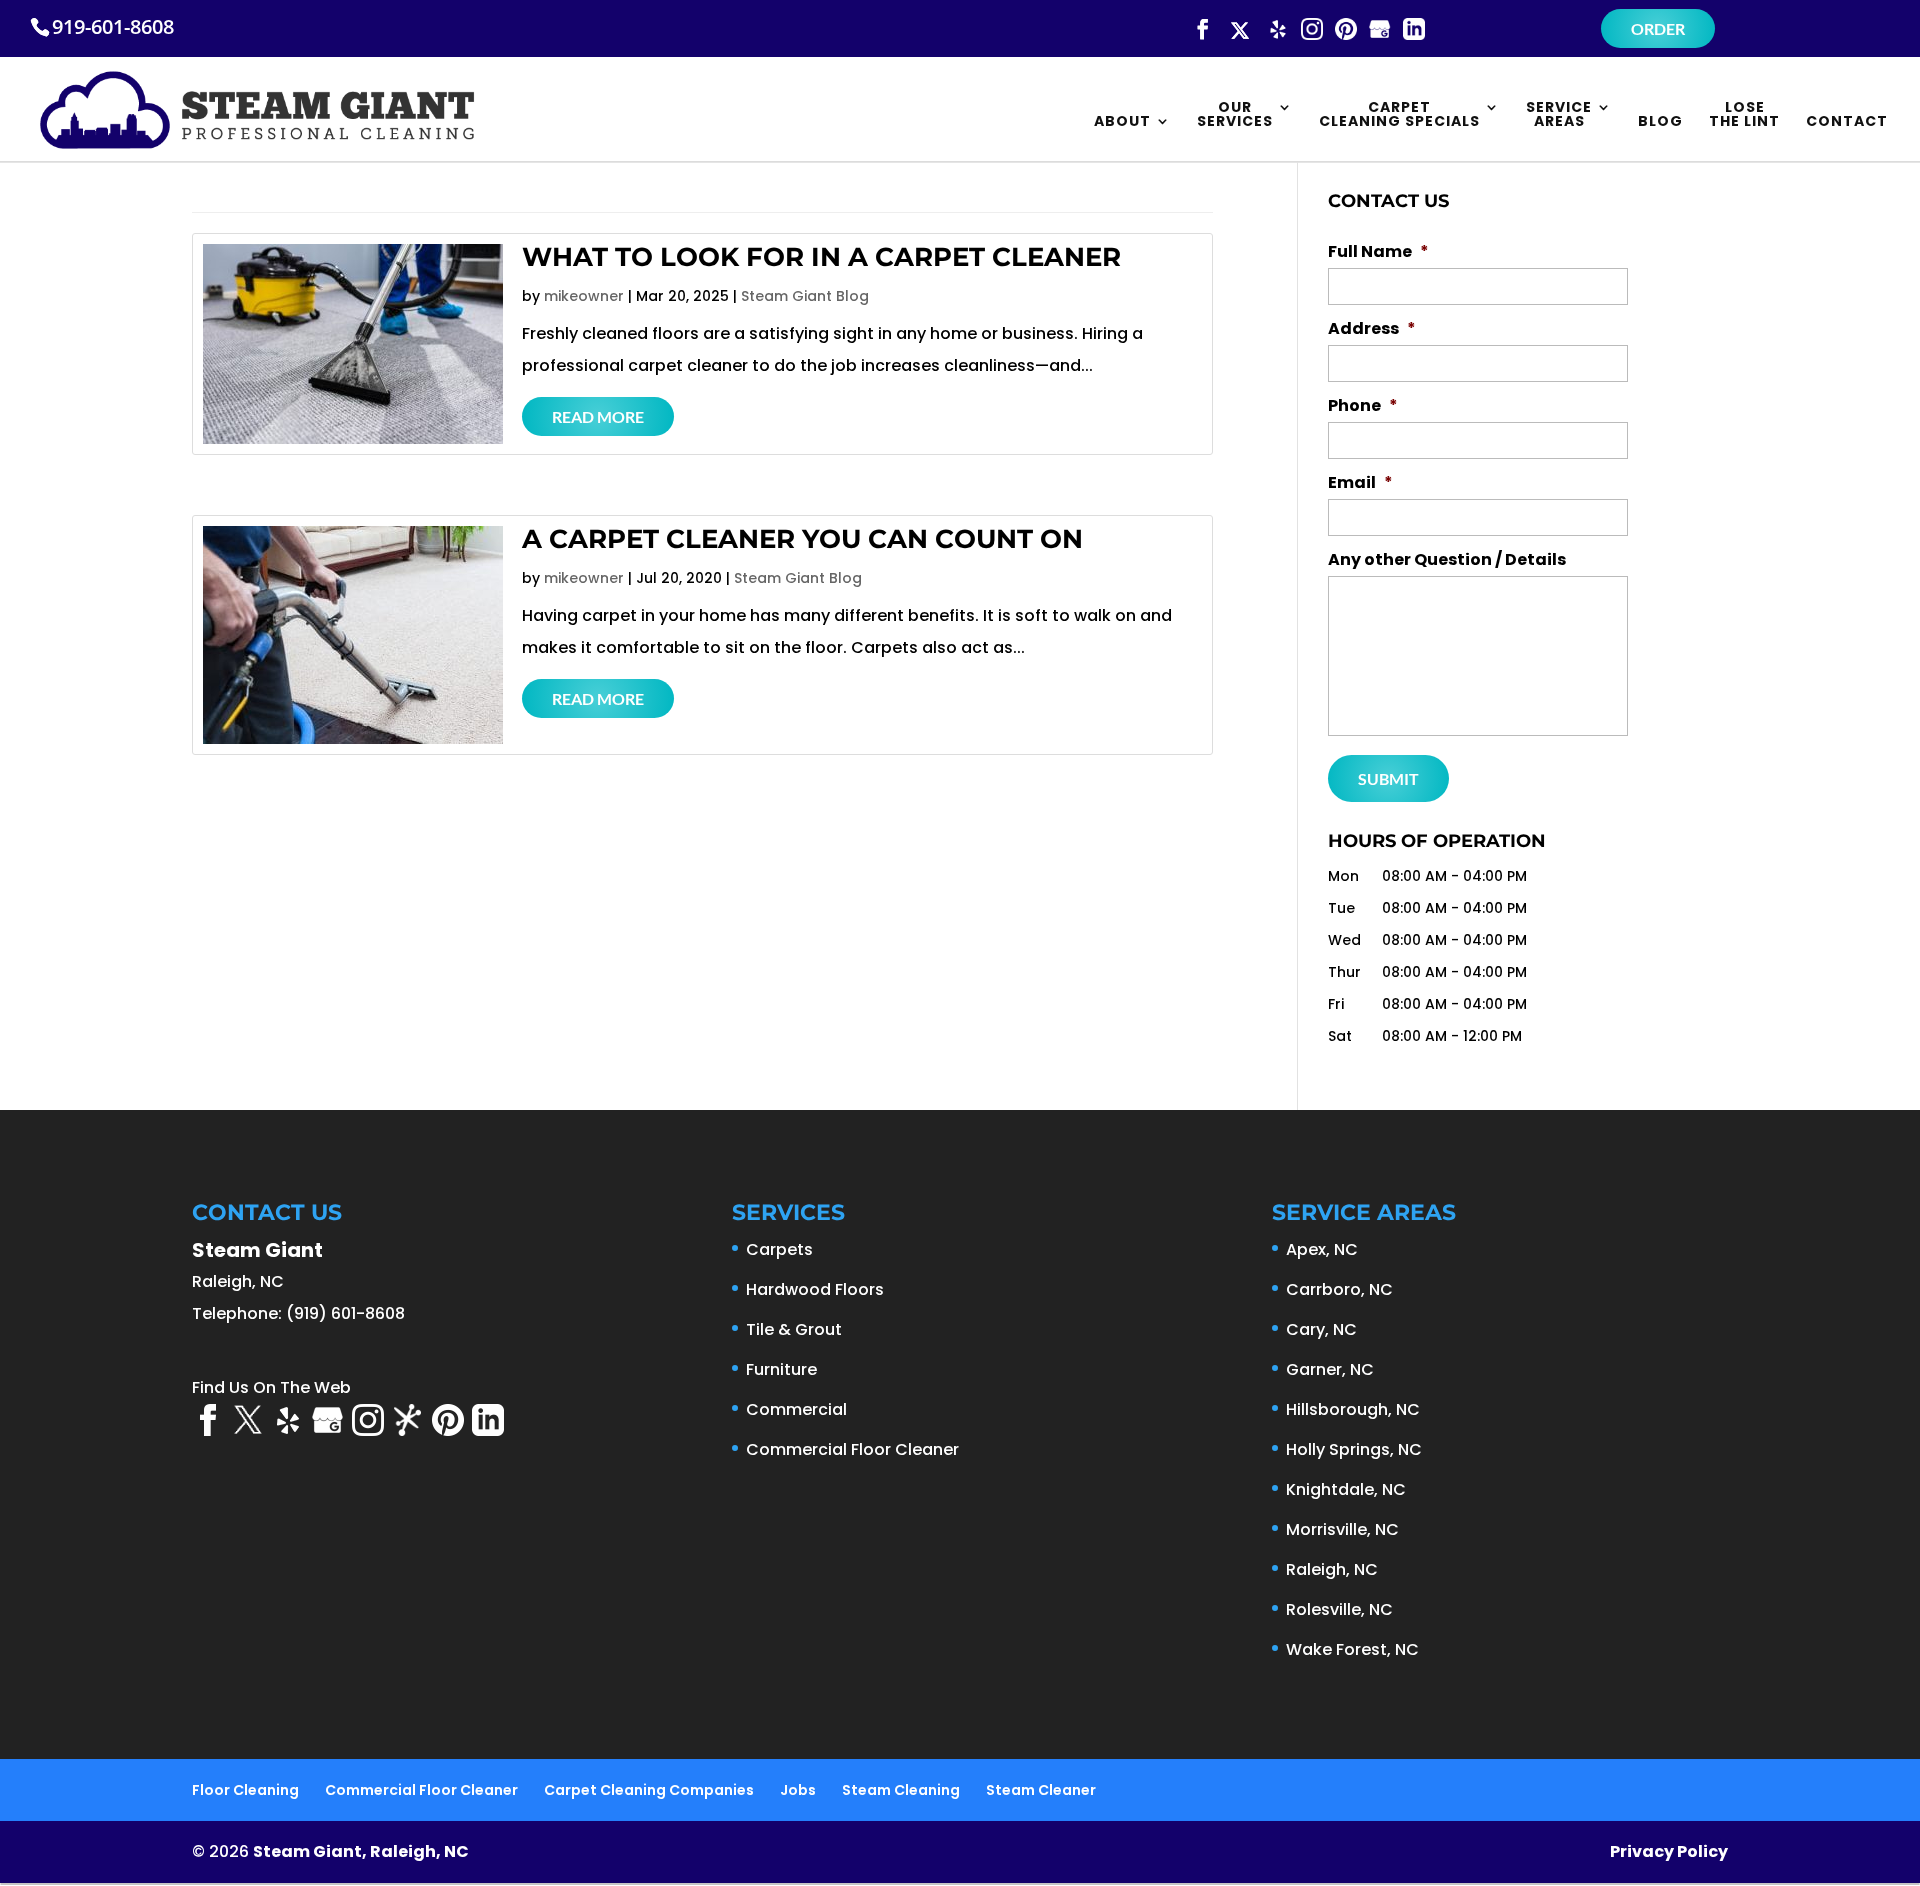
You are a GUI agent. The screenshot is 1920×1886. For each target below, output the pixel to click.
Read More (598, 416)
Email (1360, 483)
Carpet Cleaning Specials (1399, 115)
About (1122, 122)
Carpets (779, 1249)
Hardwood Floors (815, 1289)
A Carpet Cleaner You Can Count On (802, 539)
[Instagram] (1312, 30)
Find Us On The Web (271, 1387)
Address (1372, 329)
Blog (1660, 122)
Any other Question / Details (1447, 560)
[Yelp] (1278, 30)
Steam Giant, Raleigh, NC (361, 1851)
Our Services (1235, 115)
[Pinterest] (1346, 30)
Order (1658, 28)
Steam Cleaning (901, 1790)
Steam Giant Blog (805, 296)
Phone (1363, 406)
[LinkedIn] (1414, 30)
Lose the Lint (1744, 115)
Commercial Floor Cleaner (852, 1449)
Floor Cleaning (245, 1790)
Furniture (781, 1369)
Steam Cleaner (1041, 1790)
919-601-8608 (113, 26)
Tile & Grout (794, 1329)
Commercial (796, 1409)
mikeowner (584, 296)
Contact (1847, 122)
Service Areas (1559, 115)
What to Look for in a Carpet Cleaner (821, 257)
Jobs (798, 1790)
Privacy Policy (1669, 1851)
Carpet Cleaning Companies (649, 1790)
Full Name (1378, 252)
